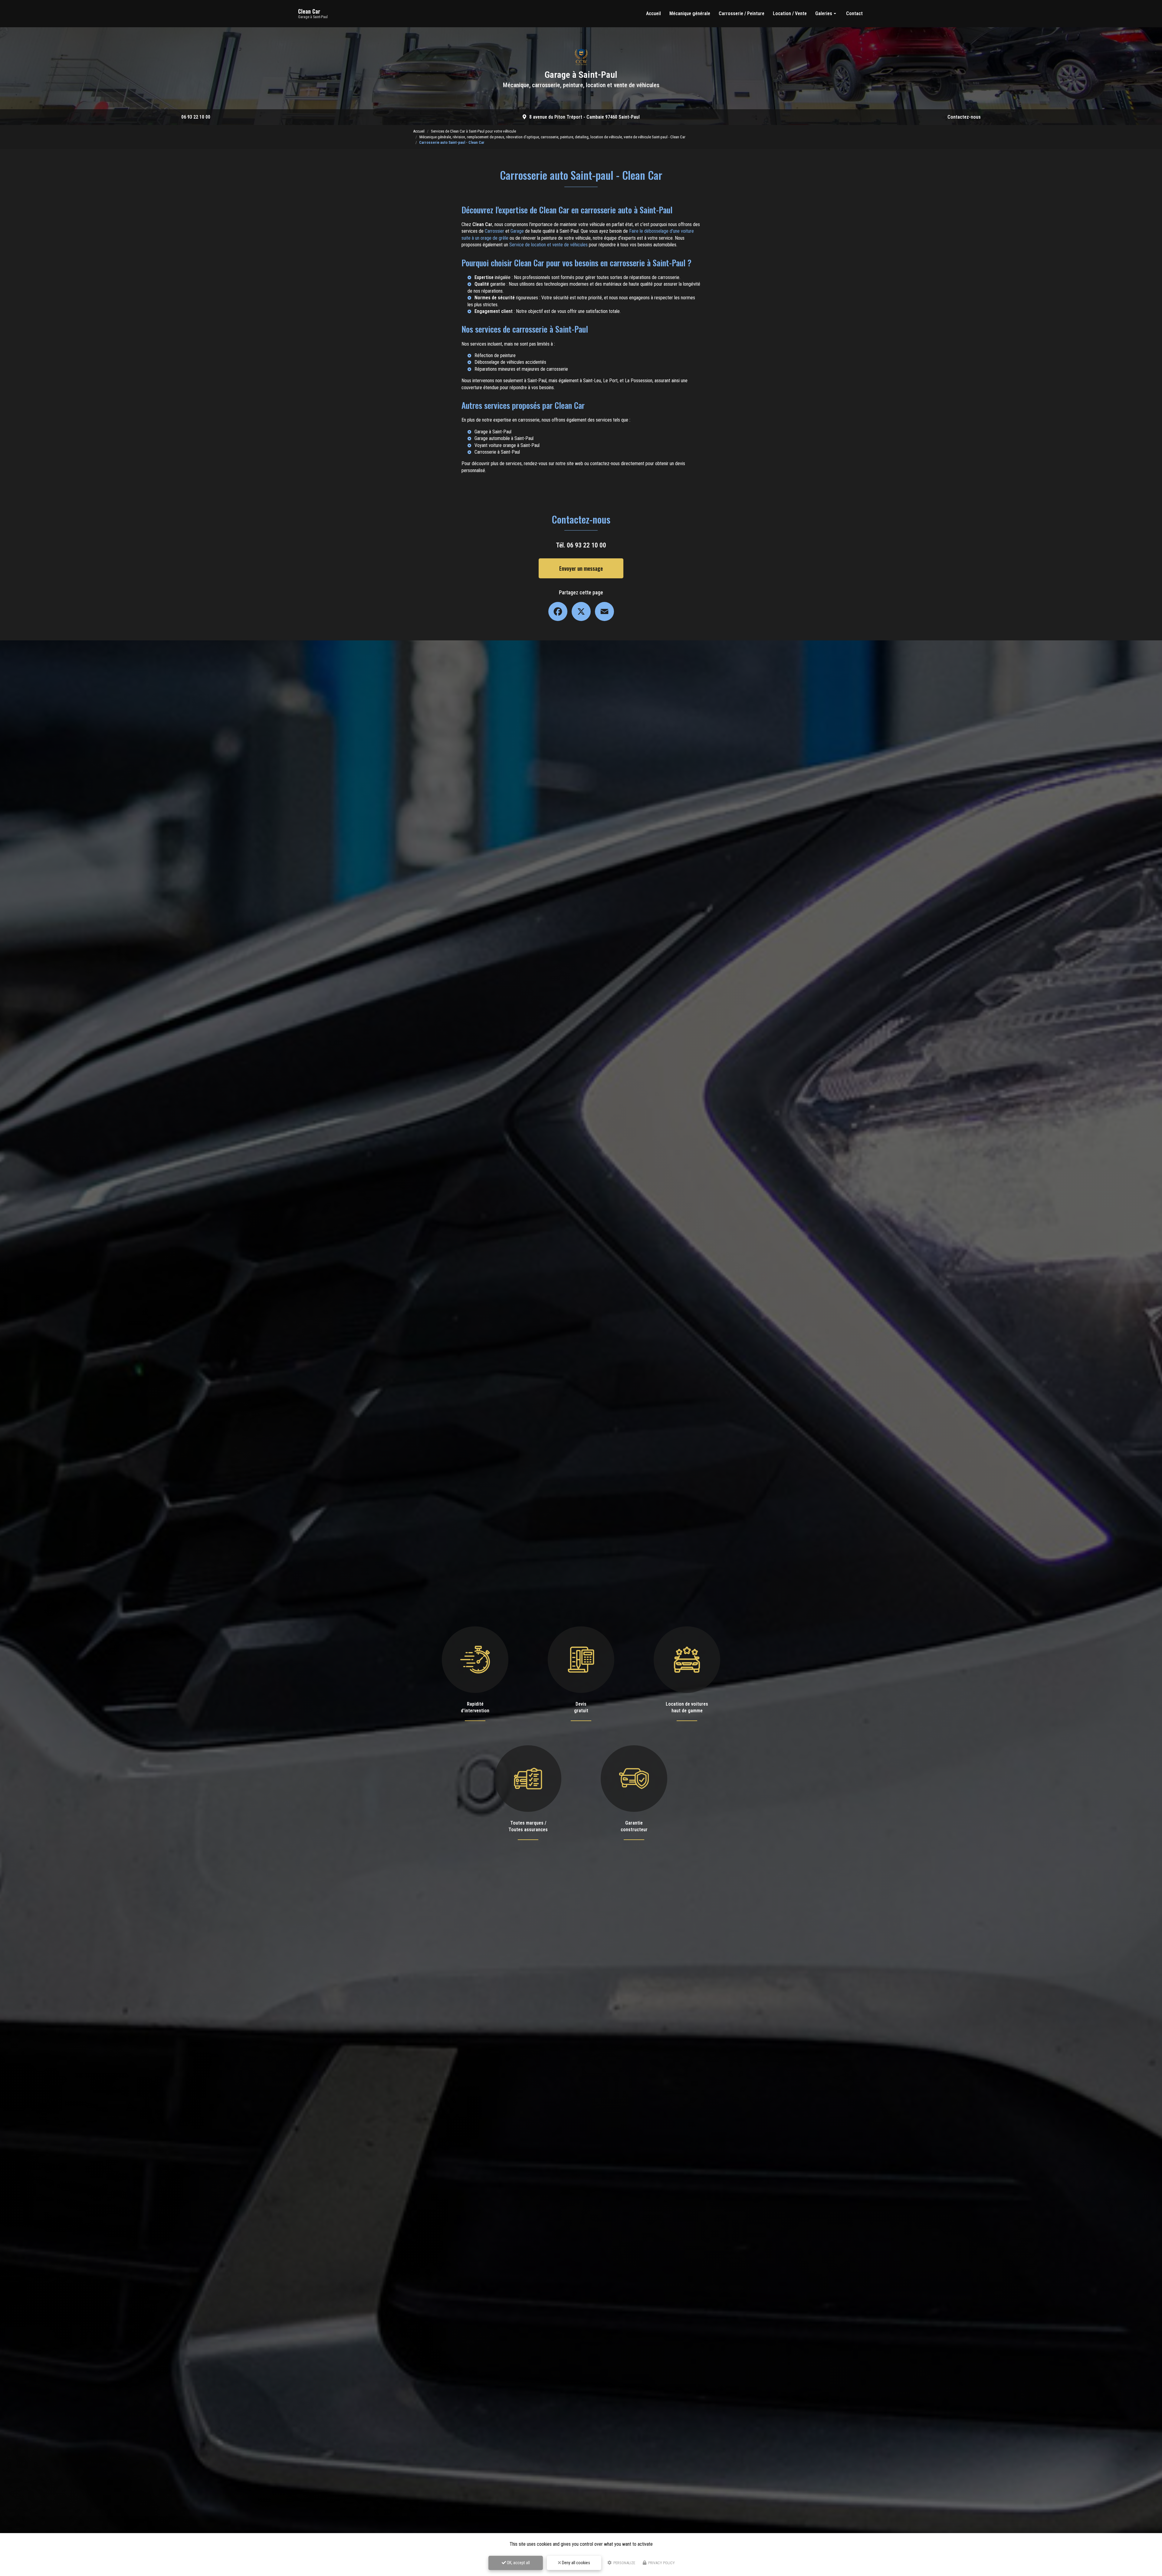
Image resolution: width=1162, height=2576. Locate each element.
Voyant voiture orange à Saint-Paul (507, 445)
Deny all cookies (576, 2563)
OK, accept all (518, 2563)
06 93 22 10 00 (196, 117)
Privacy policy (661, 2563)
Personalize (624, 2563)
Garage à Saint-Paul (493, 432)
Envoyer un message (581, 568)
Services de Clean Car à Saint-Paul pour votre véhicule (473, 131)
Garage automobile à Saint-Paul (504, 438)
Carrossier (494, 231)
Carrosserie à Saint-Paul (497, 452)
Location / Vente (790, 13)
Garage (517, 231)
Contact (854, 13)
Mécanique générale (690, 13)
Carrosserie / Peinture (742, 13)
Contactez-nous (964, 117)
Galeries (824, 13)
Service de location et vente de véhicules (548, 245)
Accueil (653, 13)
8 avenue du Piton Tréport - (584, 117)
